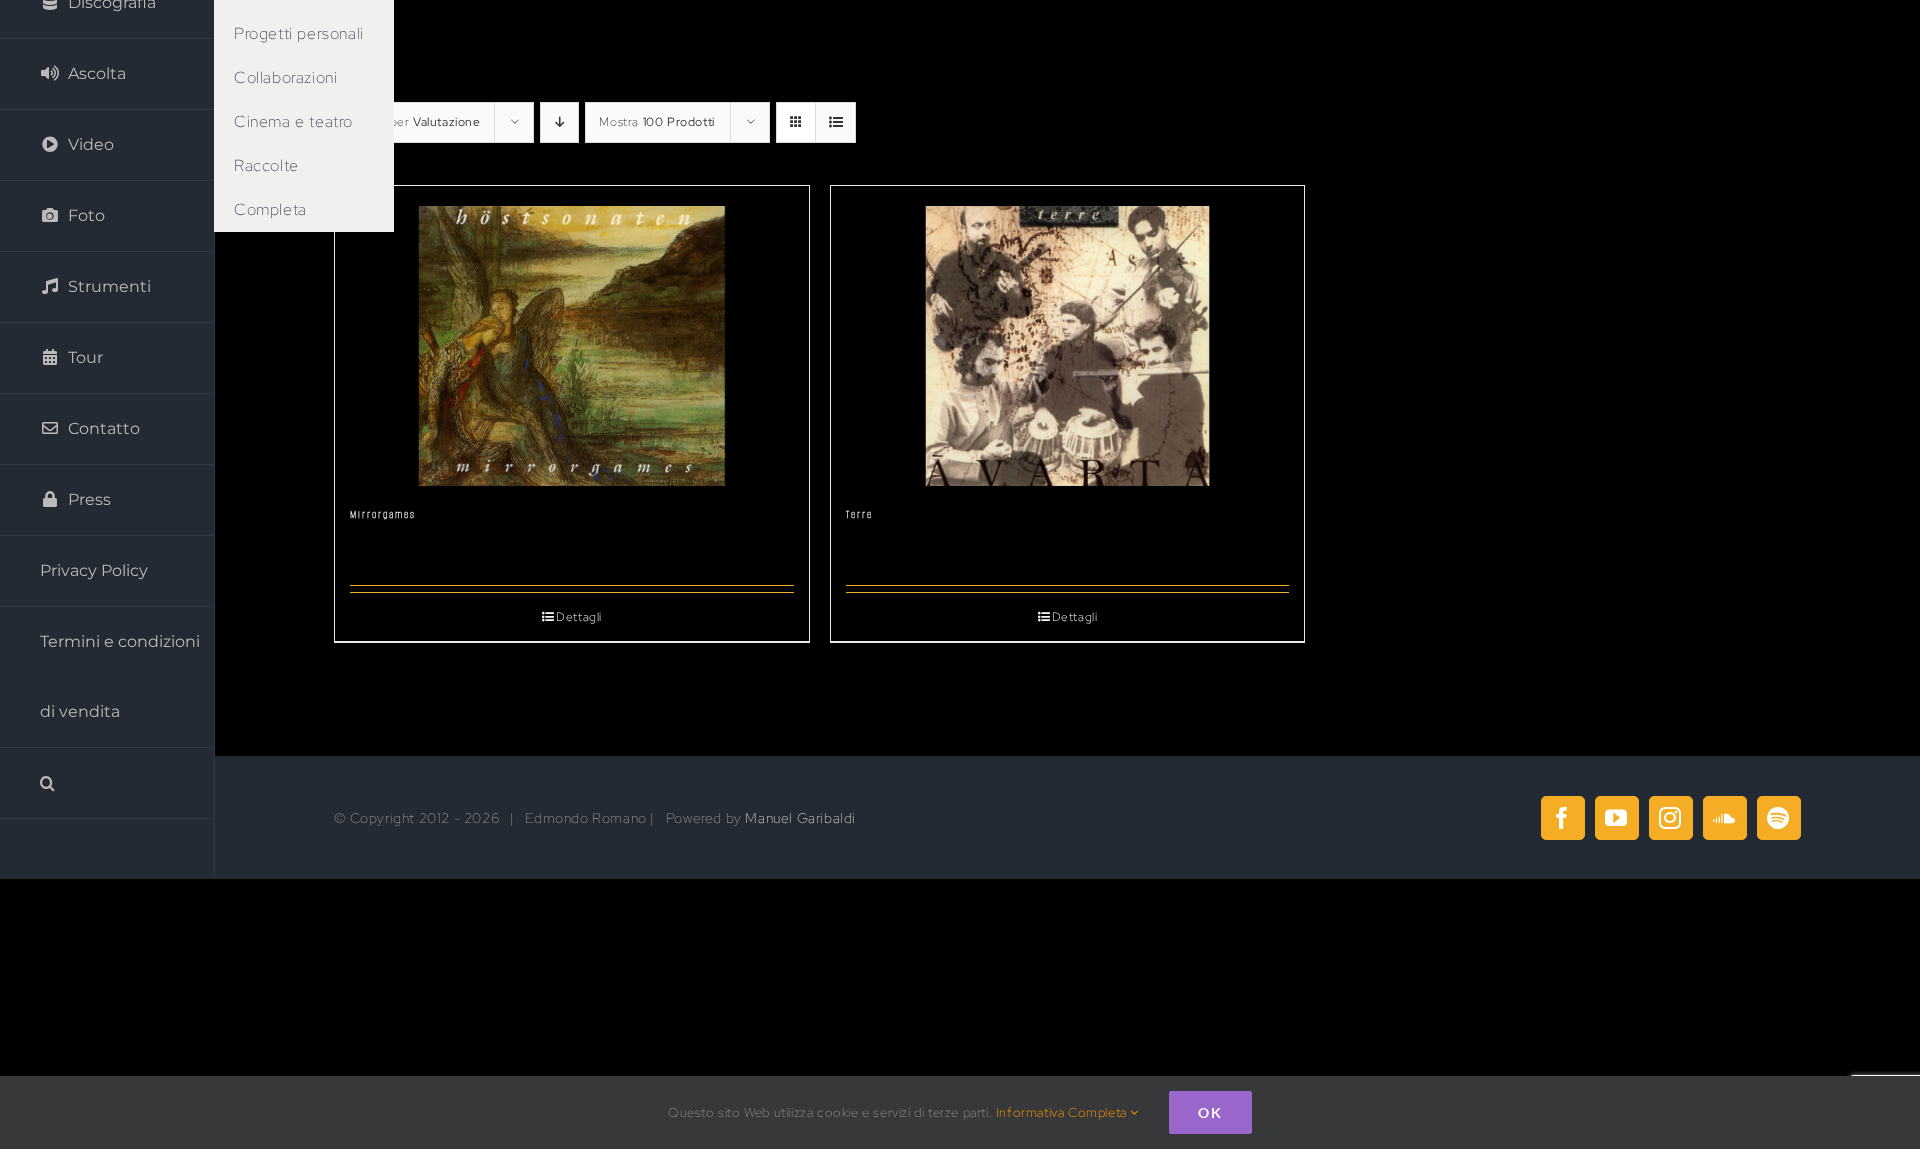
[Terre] (1067, 336)
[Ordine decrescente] (559, 122)
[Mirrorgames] (571, 336)
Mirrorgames (383, 514)
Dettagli (579, 617)
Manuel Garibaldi (800, 818)
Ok (1210, 1112)
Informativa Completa (1063, 1112)
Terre (859, 514)
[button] (107, 783)
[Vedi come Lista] (835, 122)
